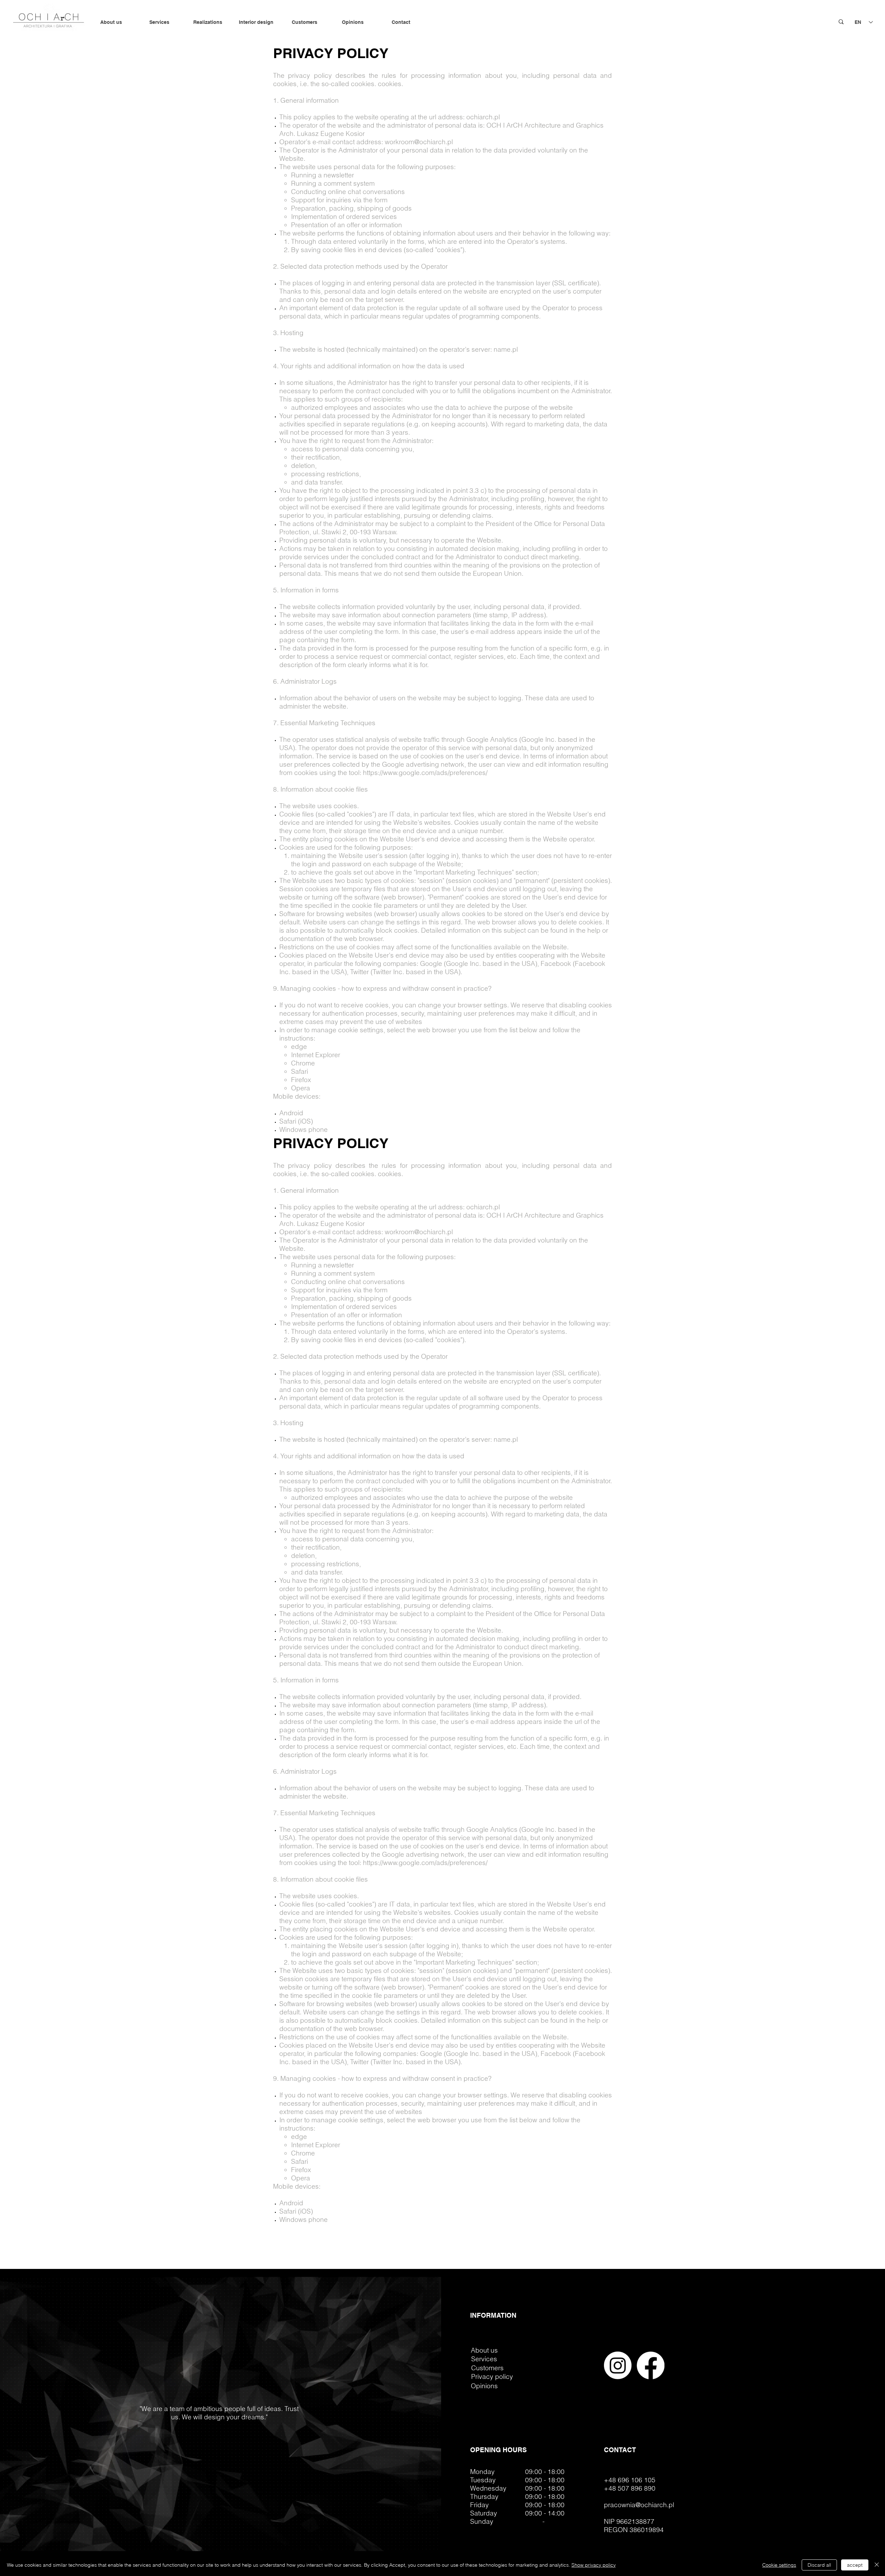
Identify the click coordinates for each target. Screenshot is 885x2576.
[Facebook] (651, 2365)
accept (855, 2565)
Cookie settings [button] (779, 2565)
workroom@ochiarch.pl (419, 142)
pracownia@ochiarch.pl (639, 2505)
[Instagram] (618, 2365)
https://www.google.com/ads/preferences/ (425, 773)
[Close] (877, 2565)
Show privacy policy (594, 2565)
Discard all (819, 2565)
